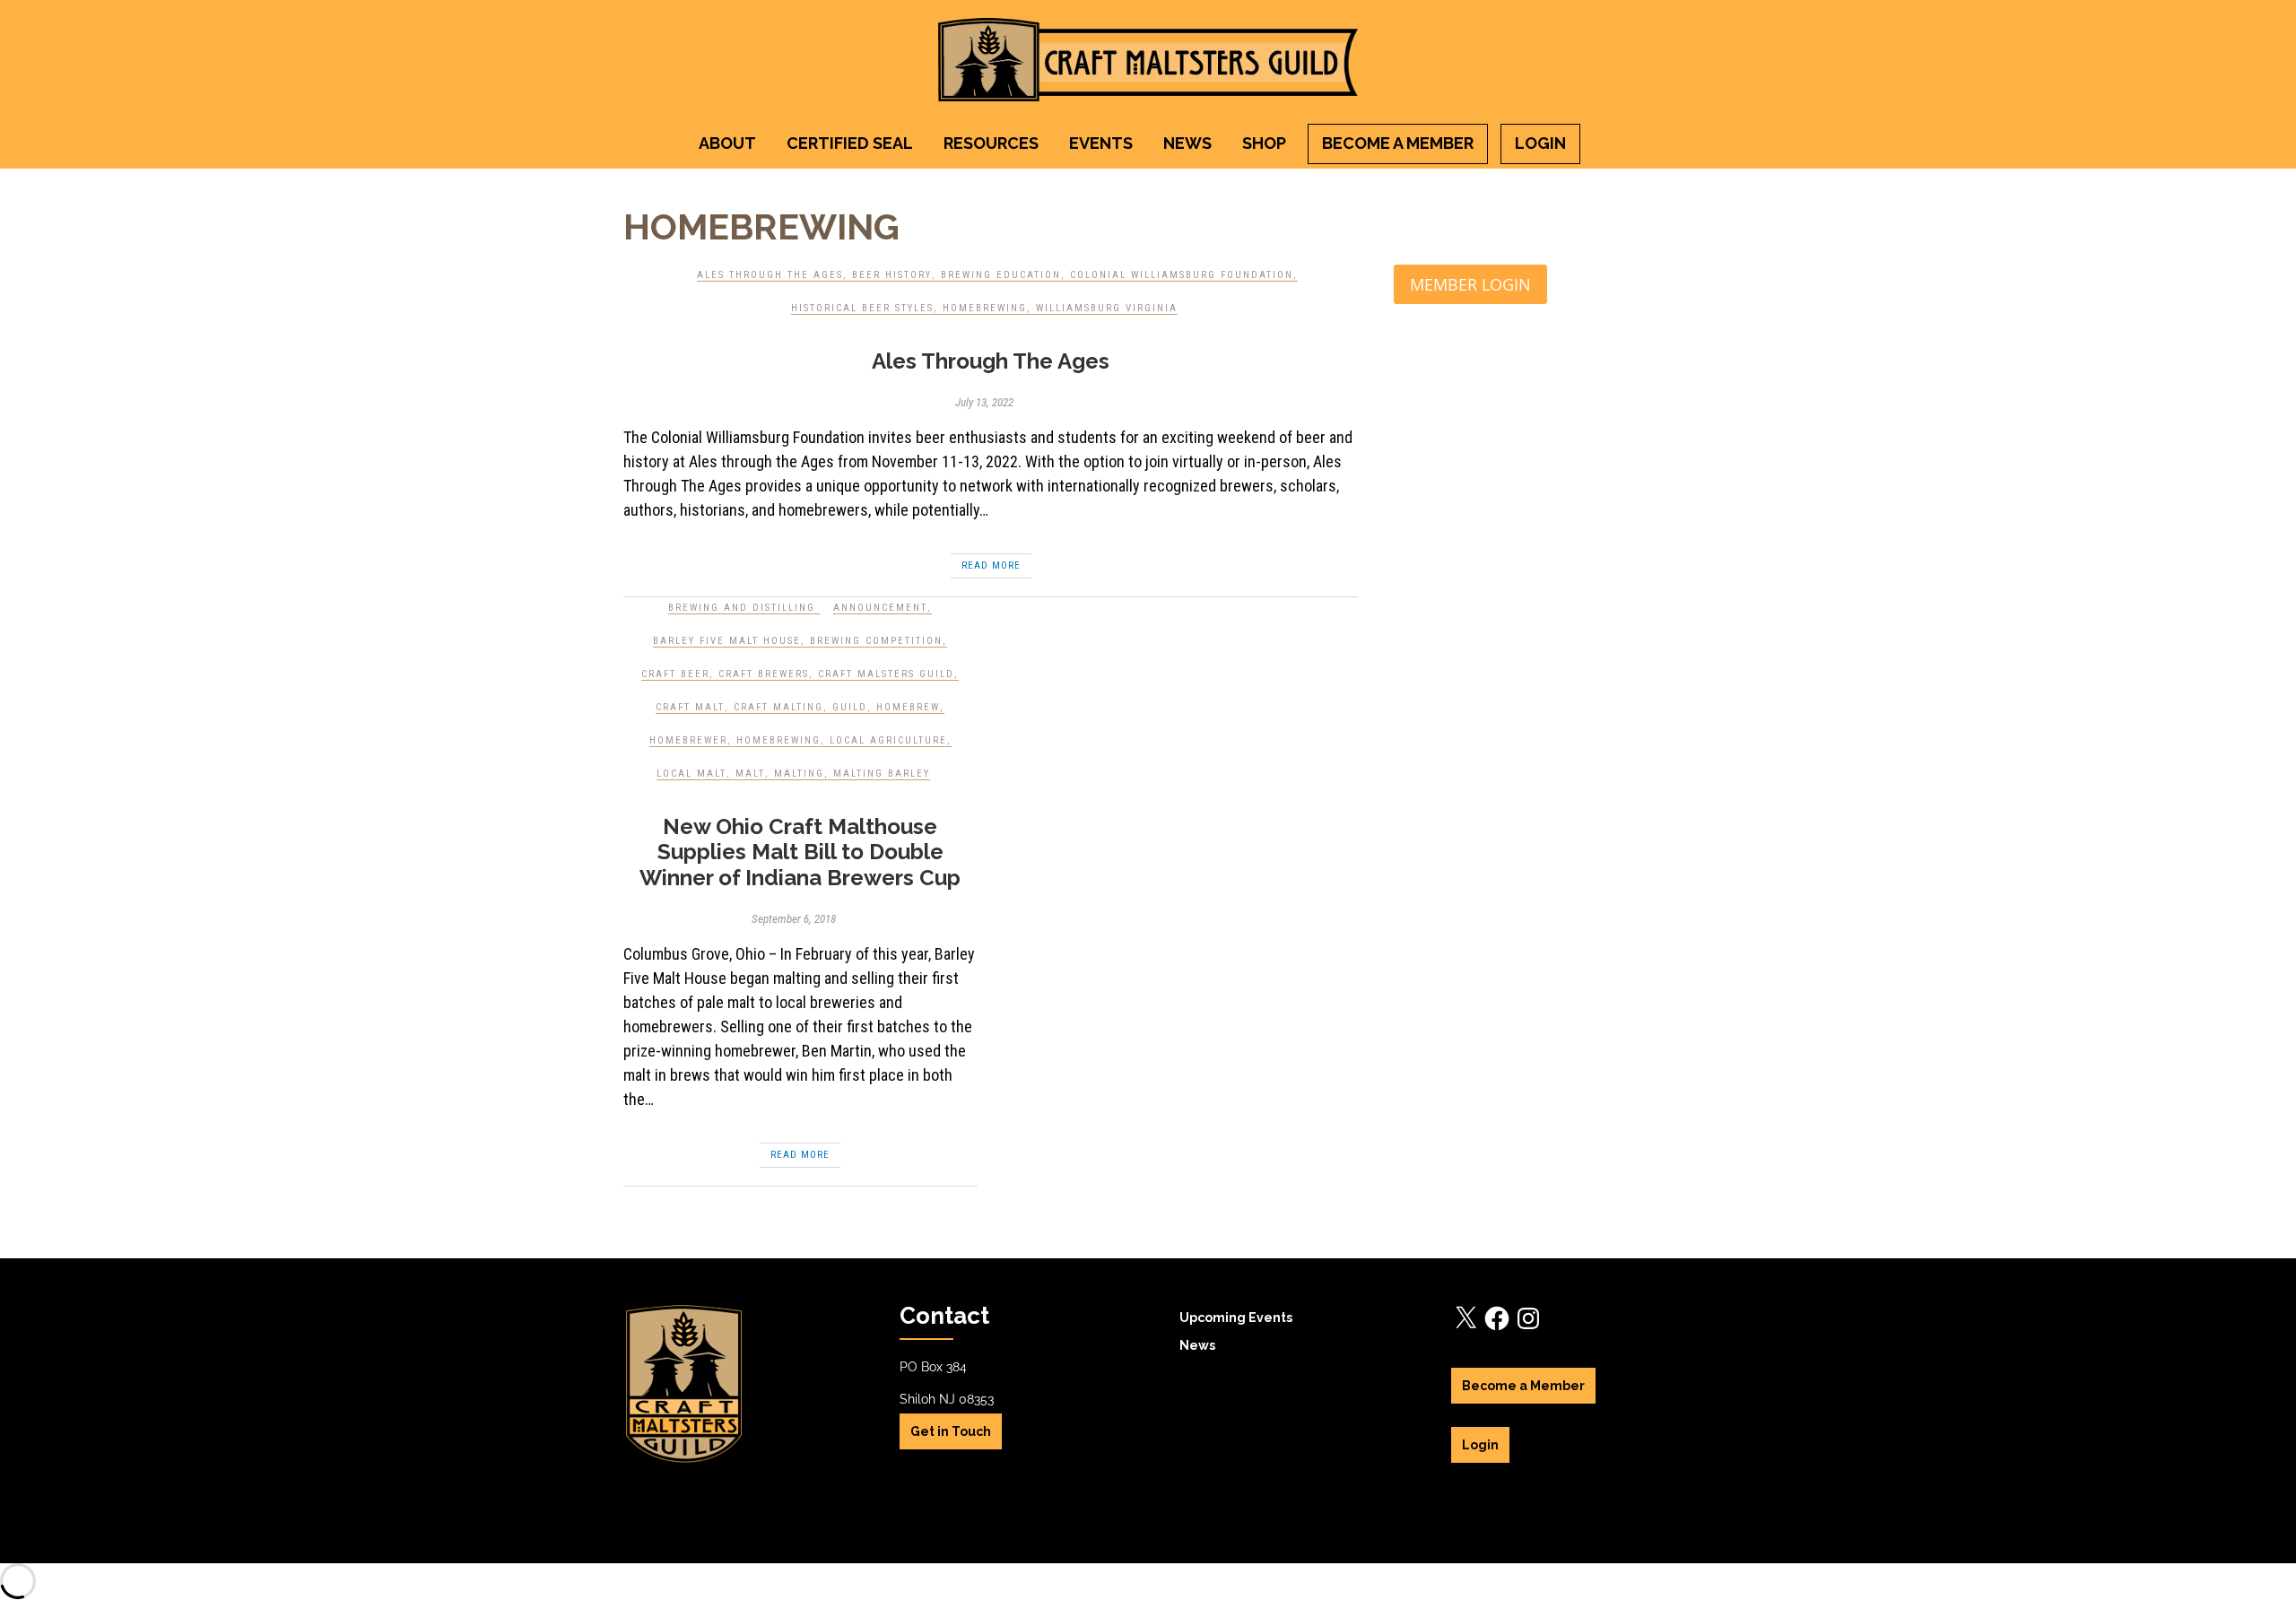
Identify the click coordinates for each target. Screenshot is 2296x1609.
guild (850, 707)
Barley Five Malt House (727, 641)
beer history (892, 275)
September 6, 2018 (794, 919)
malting (799, 774)
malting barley (882, 774)
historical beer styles (862, 308)
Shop (1264, 143)
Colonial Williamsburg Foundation (1182, 275)
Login (1540, 143)
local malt (691, 774)
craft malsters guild (886, 674)
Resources (991, 143)
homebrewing (985, 308)
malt (750, 774)
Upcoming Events (1236, 1318)
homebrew (908, 707)
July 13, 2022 (984, 402)
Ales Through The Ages (770, 275)
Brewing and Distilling (742, 608)
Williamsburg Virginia (1107, 308)
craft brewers (764, 674)
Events (1101, 143)
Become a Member (1398, 143)
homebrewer (688, 740)
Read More (991, 565)
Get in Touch (951, 1431)
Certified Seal (850, 143)
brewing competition (876, 641)
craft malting (778, 707)
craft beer (675, 674)
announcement (880, 608)
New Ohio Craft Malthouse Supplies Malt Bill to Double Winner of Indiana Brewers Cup (800, 852)
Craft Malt (690, 707)
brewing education (1001, 275)
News (1187, 143)
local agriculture (888, 740)
